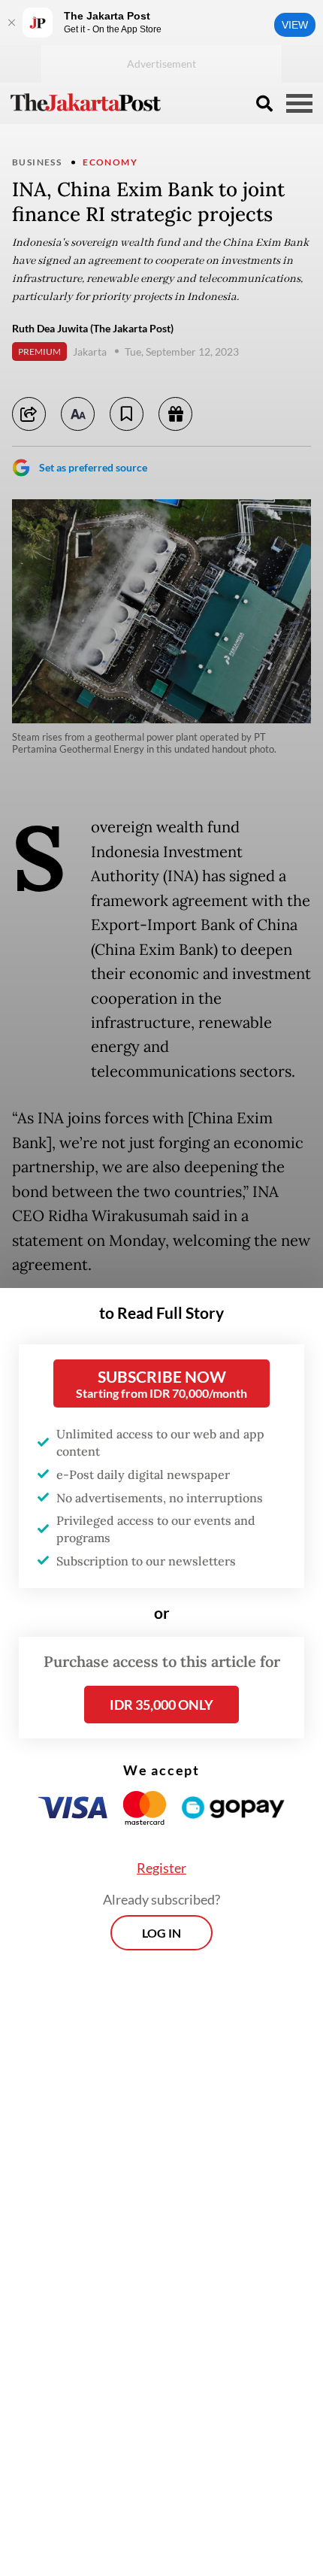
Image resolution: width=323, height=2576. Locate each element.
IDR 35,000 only (161, 1705)
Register (161, 1868)
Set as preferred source (93, 467)
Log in (161, 1933)
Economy (110, 162)
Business (37, 162)
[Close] (11, 23)
